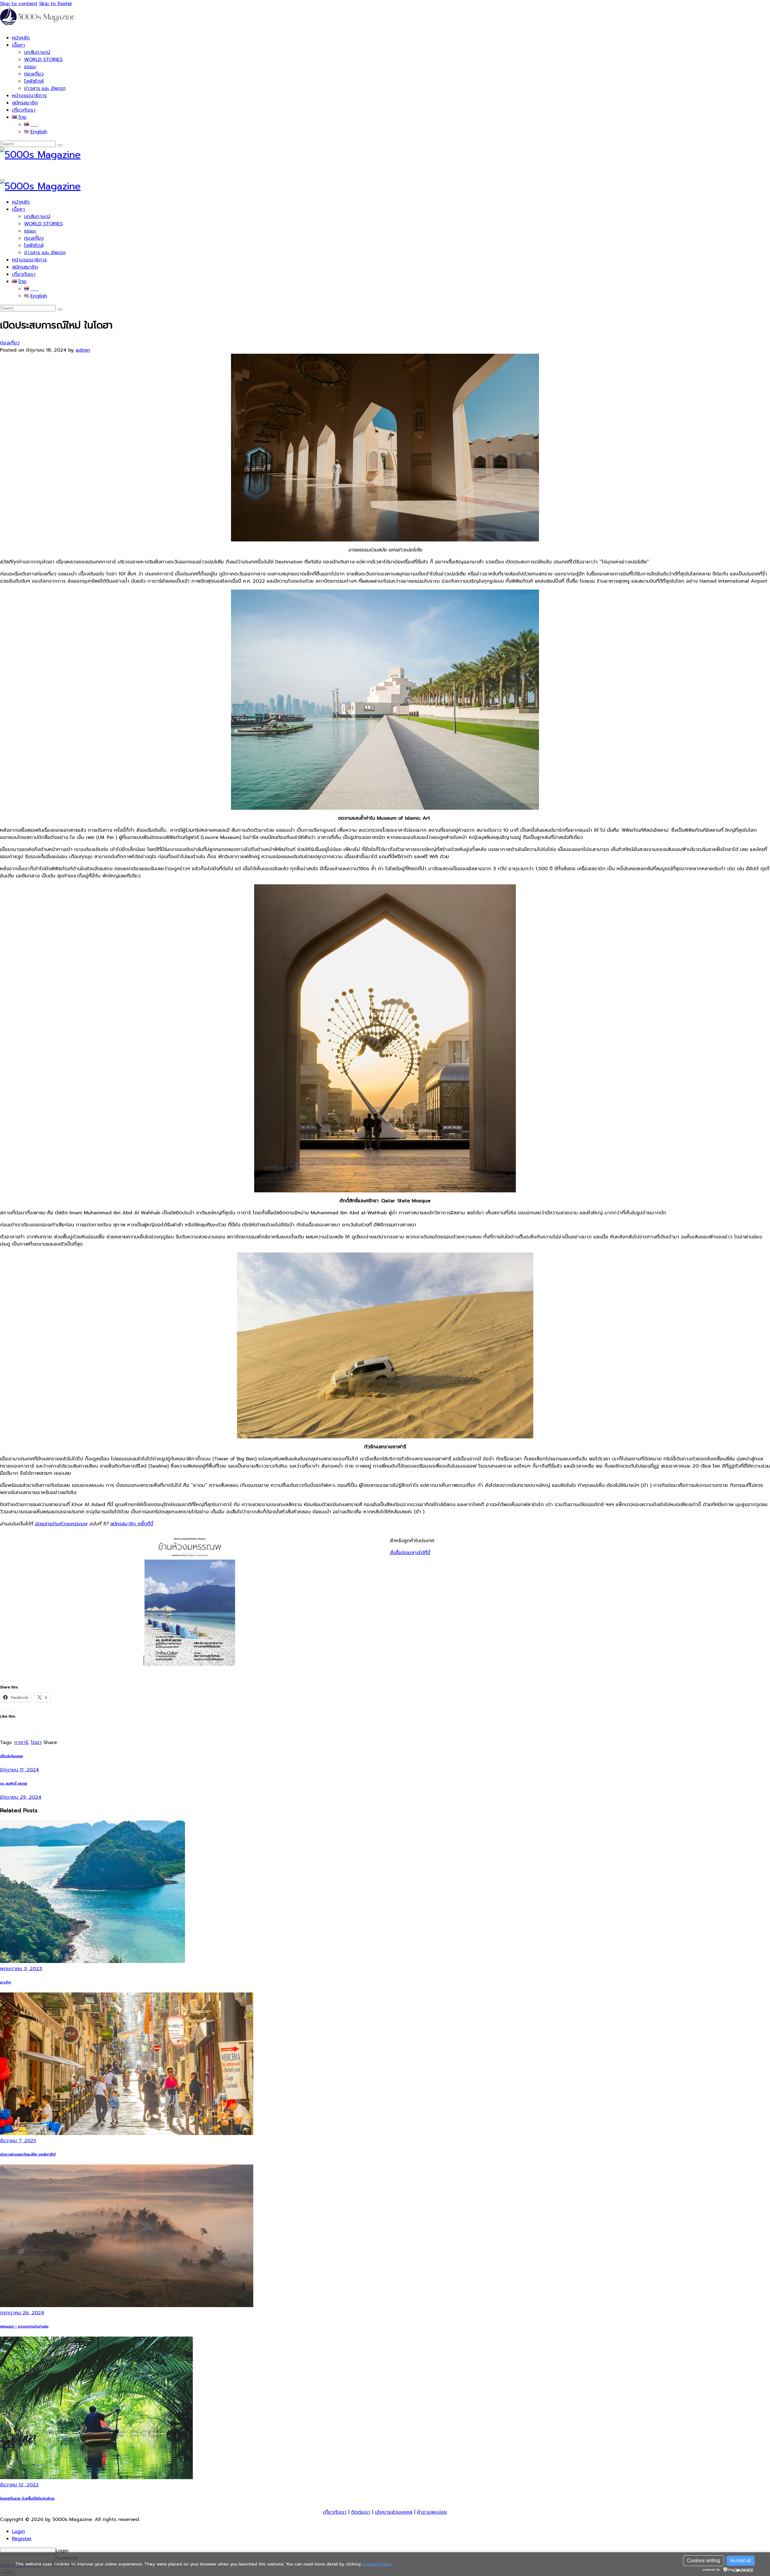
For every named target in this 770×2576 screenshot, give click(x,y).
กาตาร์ (21, 1742)
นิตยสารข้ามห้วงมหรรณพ (61, 1524)
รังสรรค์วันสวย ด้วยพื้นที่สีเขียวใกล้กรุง (27, 2499)
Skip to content (19, 4)
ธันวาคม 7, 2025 (18, 2141)
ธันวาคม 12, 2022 (19, 2485)
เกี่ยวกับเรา (335, 2512)
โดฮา (36, 1742)
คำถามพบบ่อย (432, 2512)
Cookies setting (704, 2561)
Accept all (741, 2561)
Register (22, 2539)
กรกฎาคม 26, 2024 (22, 2313)
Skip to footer (56, 4)
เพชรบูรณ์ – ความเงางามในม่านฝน (24, 2326)
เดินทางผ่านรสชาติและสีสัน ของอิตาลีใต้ (28, 2154)
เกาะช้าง (5, 1982)
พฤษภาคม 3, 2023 (21, 1969)
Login (18, 2531)
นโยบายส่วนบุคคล (394, 2512)
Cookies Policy (377, 2564)
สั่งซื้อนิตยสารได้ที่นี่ (410, 1553)
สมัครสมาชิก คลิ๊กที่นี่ (132, 1524)
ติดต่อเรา (361, 2512)
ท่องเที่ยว (10, 343)
